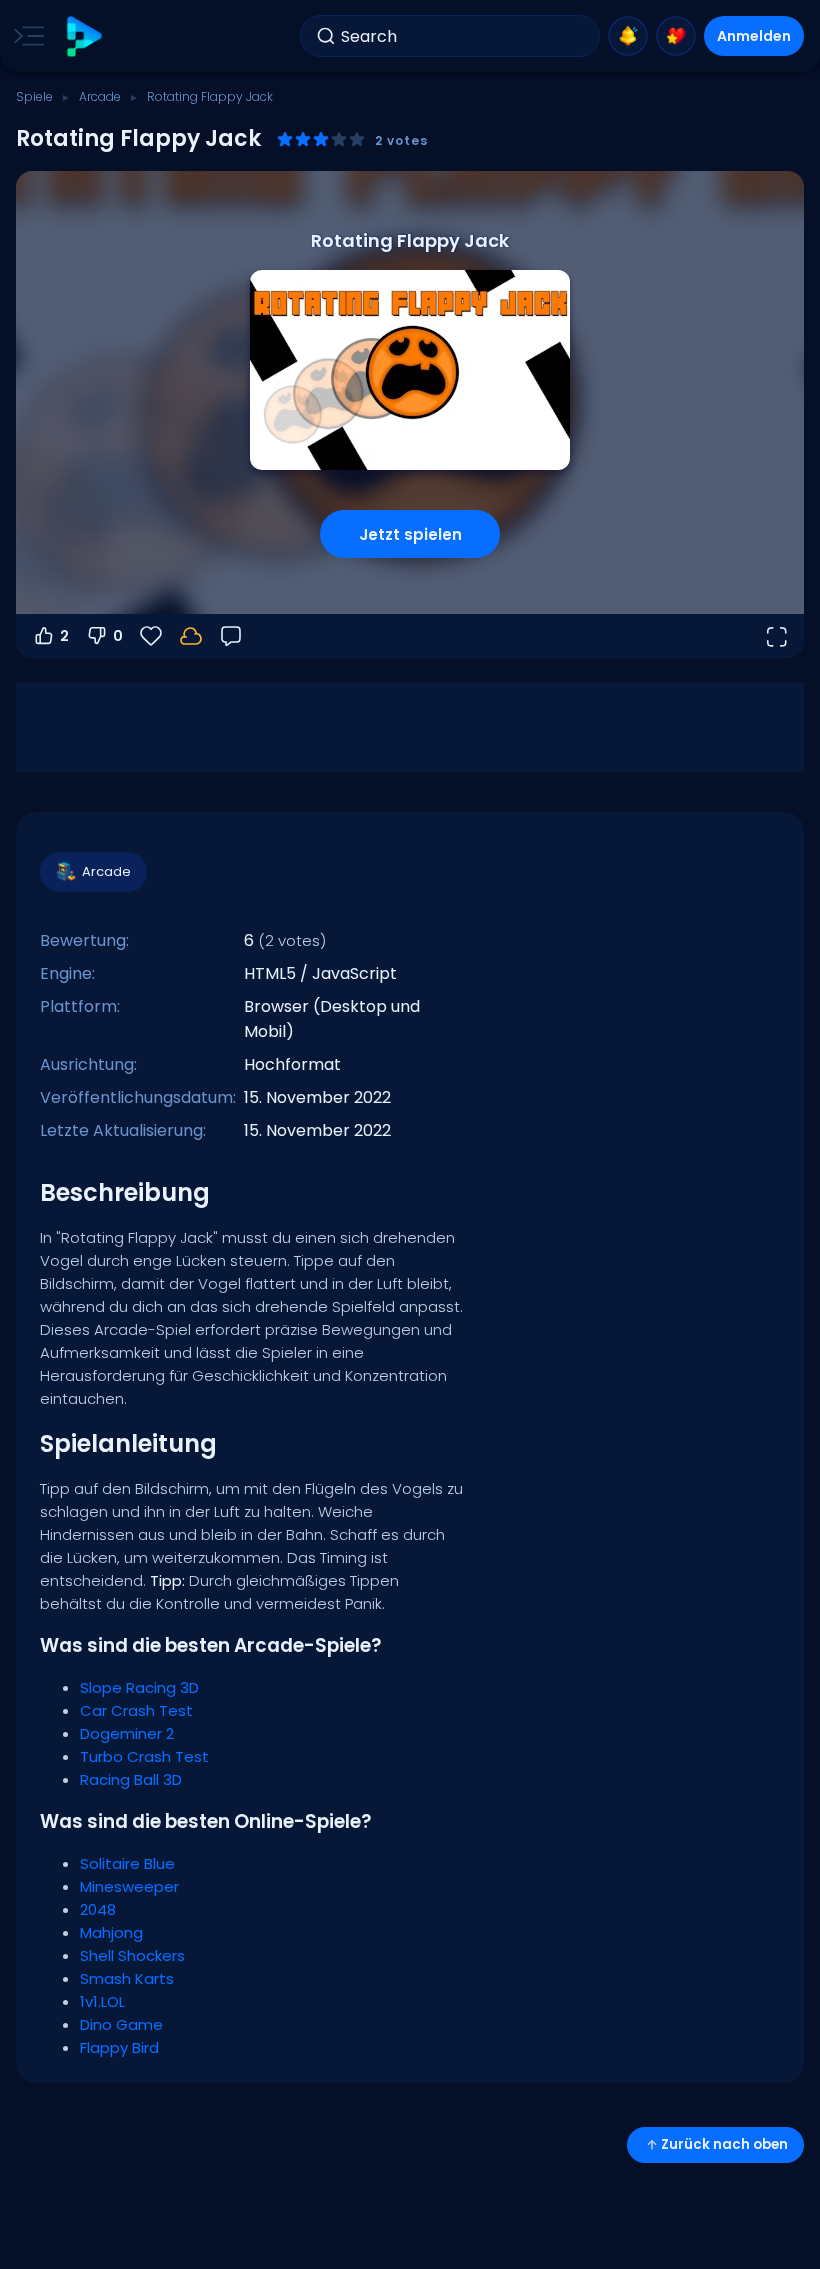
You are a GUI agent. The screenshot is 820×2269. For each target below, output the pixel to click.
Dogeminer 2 (127, 1733)
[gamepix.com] (83, 36)
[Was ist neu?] (628, 36)
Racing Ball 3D (131, 1779)
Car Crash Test (136, 1710)
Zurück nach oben (724, 2144)
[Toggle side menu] (25, 36)
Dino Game (121, 2024)
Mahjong (111, 1932)
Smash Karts (127, 1978)
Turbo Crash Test (144, 1756)
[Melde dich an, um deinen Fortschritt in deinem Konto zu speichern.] (191, 636)
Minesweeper (129, 1886)
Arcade (100, 96)
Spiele (34, 96)
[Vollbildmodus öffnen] (776, 636)
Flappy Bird (119, 2047)
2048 (98, 1909)
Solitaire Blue (127, 1863)
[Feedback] (231, 636)
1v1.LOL (102, 2001)
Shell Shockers (132, 1955)
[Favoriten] (676, 36)
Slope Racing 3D (139, 1687)
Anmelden (754, 36)
